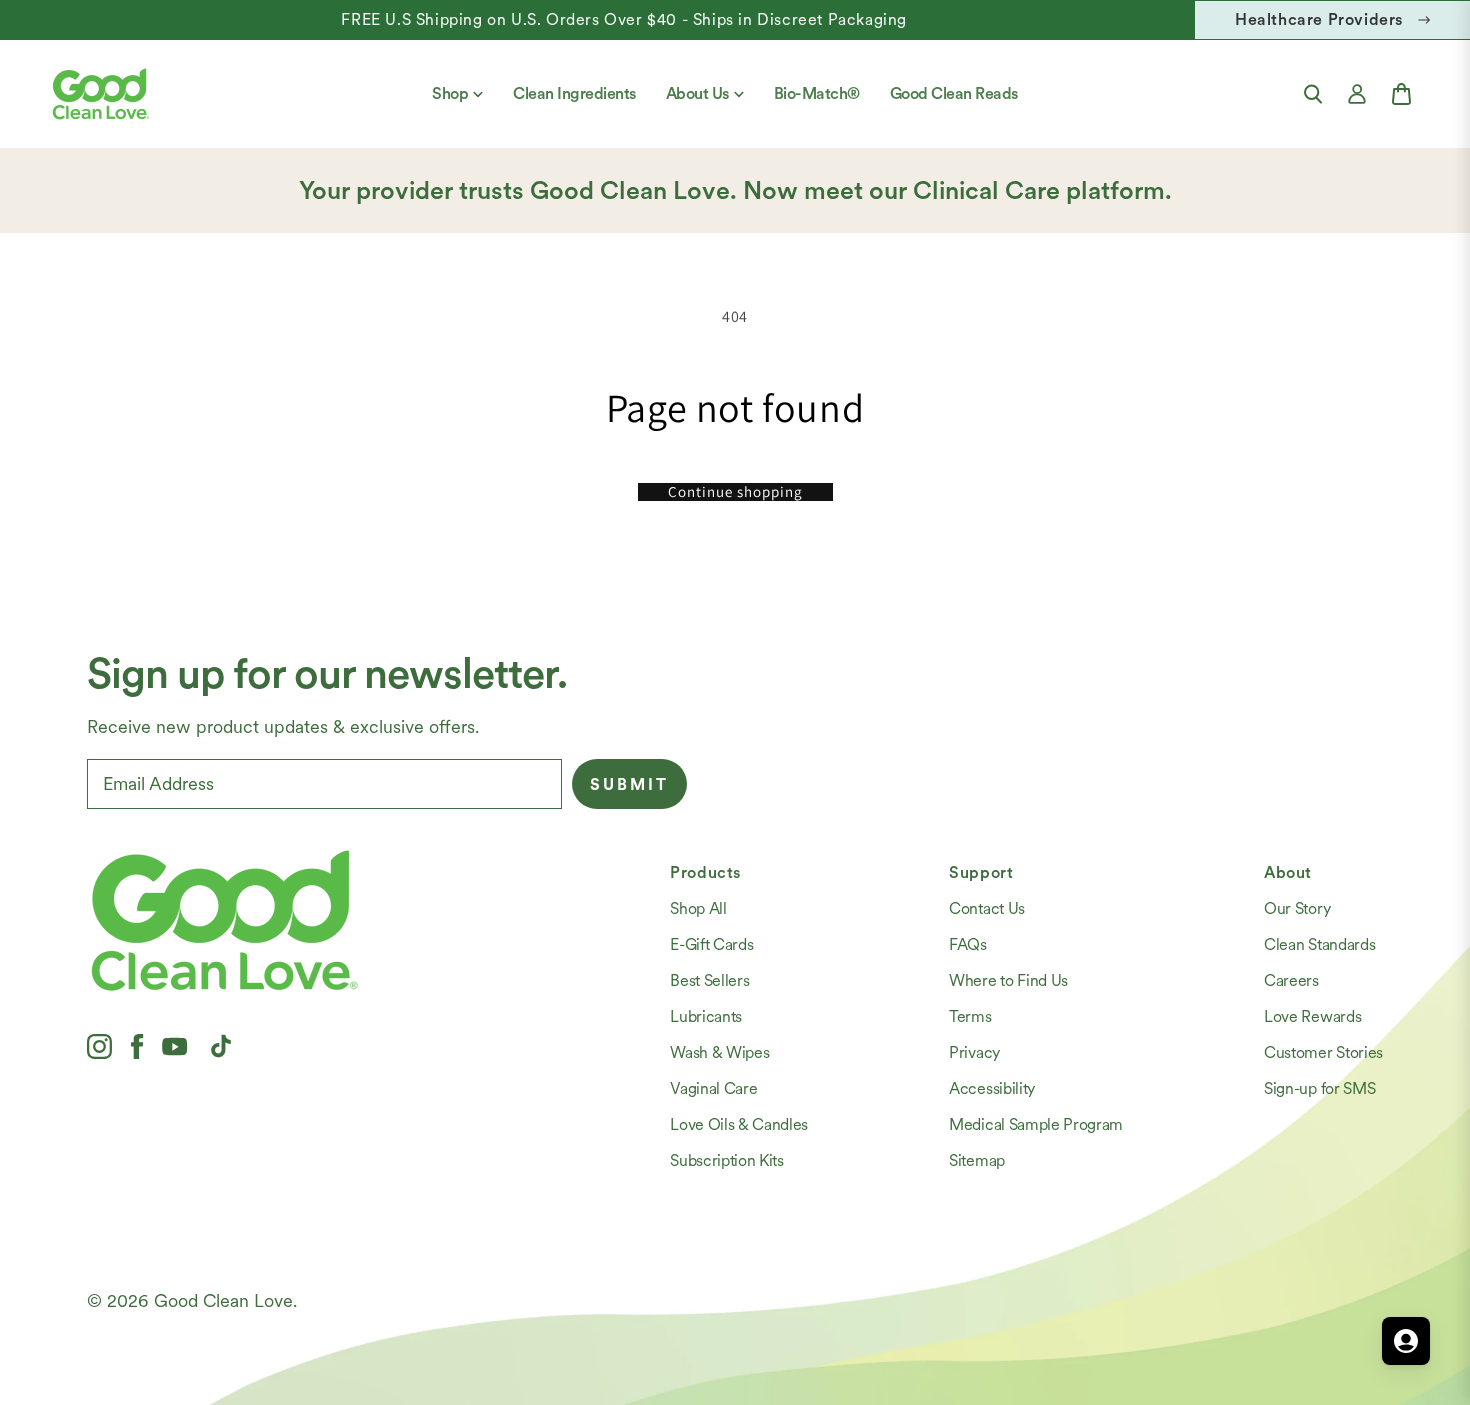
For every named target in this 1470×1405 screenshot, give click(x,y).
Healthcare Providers (1319, 19)
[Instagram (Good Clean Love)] (99, 1046)
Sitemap (977, 1160)
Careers (1291, 980)
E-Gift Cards (711, 944)
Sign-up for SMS (1319, 1088)
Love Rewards (1312, 1016)
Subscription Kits (727, 1160)
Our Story (1297, 908)
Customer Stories (1323, 1052)
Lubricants (706, 1016)
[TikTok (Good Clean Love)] (221, 1046)
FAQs (968, 944)
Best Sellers (709, 980)
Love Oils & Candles (739, 1124)
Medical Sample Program (1036, 1124)
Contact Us (987, 908)
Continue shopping (735, 492)
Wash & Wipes (719, 1052)
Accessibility (992, 1088)
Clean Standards (1319, 944)
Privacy (974, 1052)
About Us (697, 93)
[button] (1313, 94)
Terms (970, 1016)
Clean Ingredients (574, 93)
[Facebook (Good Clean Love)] (137, 1046)
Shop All (698, 908)
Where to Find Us (1008, 980)
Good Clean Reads (954, 93)
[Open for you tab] (1406, 1341)
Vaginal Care (713, 1088)
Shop (450, 93)
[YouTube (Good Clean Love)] (175, 1046)
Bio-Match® (817, 93)
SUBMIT (629, 784)
